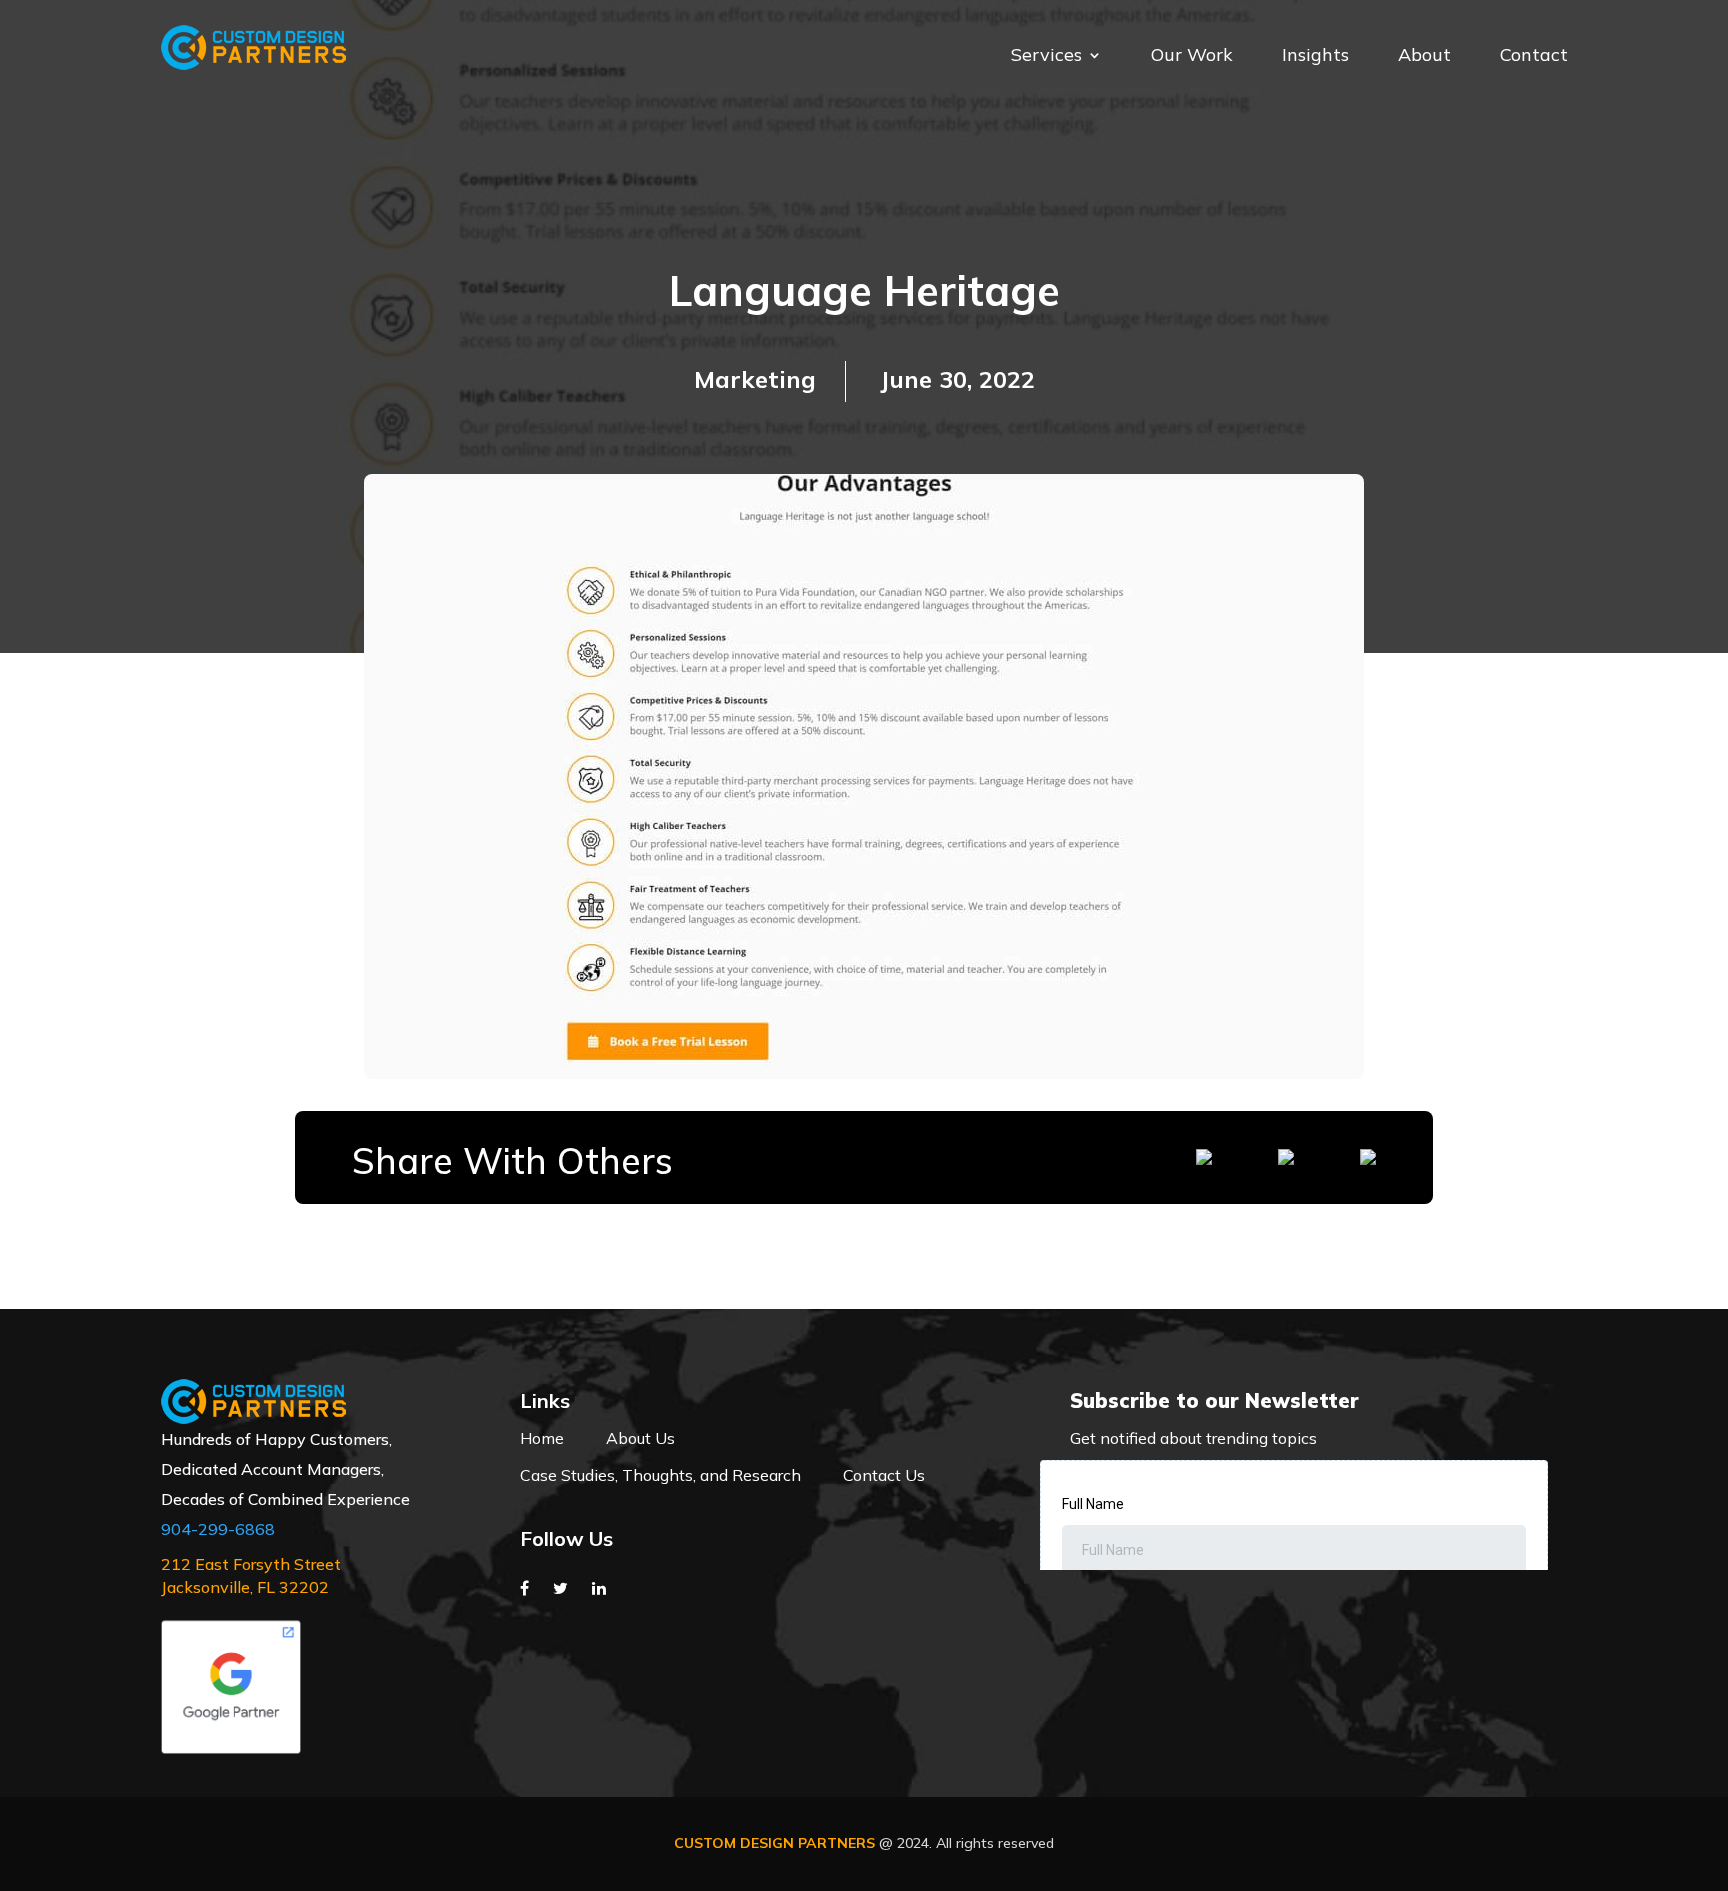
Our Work (1192, 57)
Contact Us (884, 1475)
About (1424, 57)
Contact (1534, 57)
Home (542, 1438)
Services (1046, 57)
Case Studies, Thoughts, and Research (660, 1475)
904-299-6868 (218, 1529)
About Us (640, 1438)
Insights (1315, 57)
